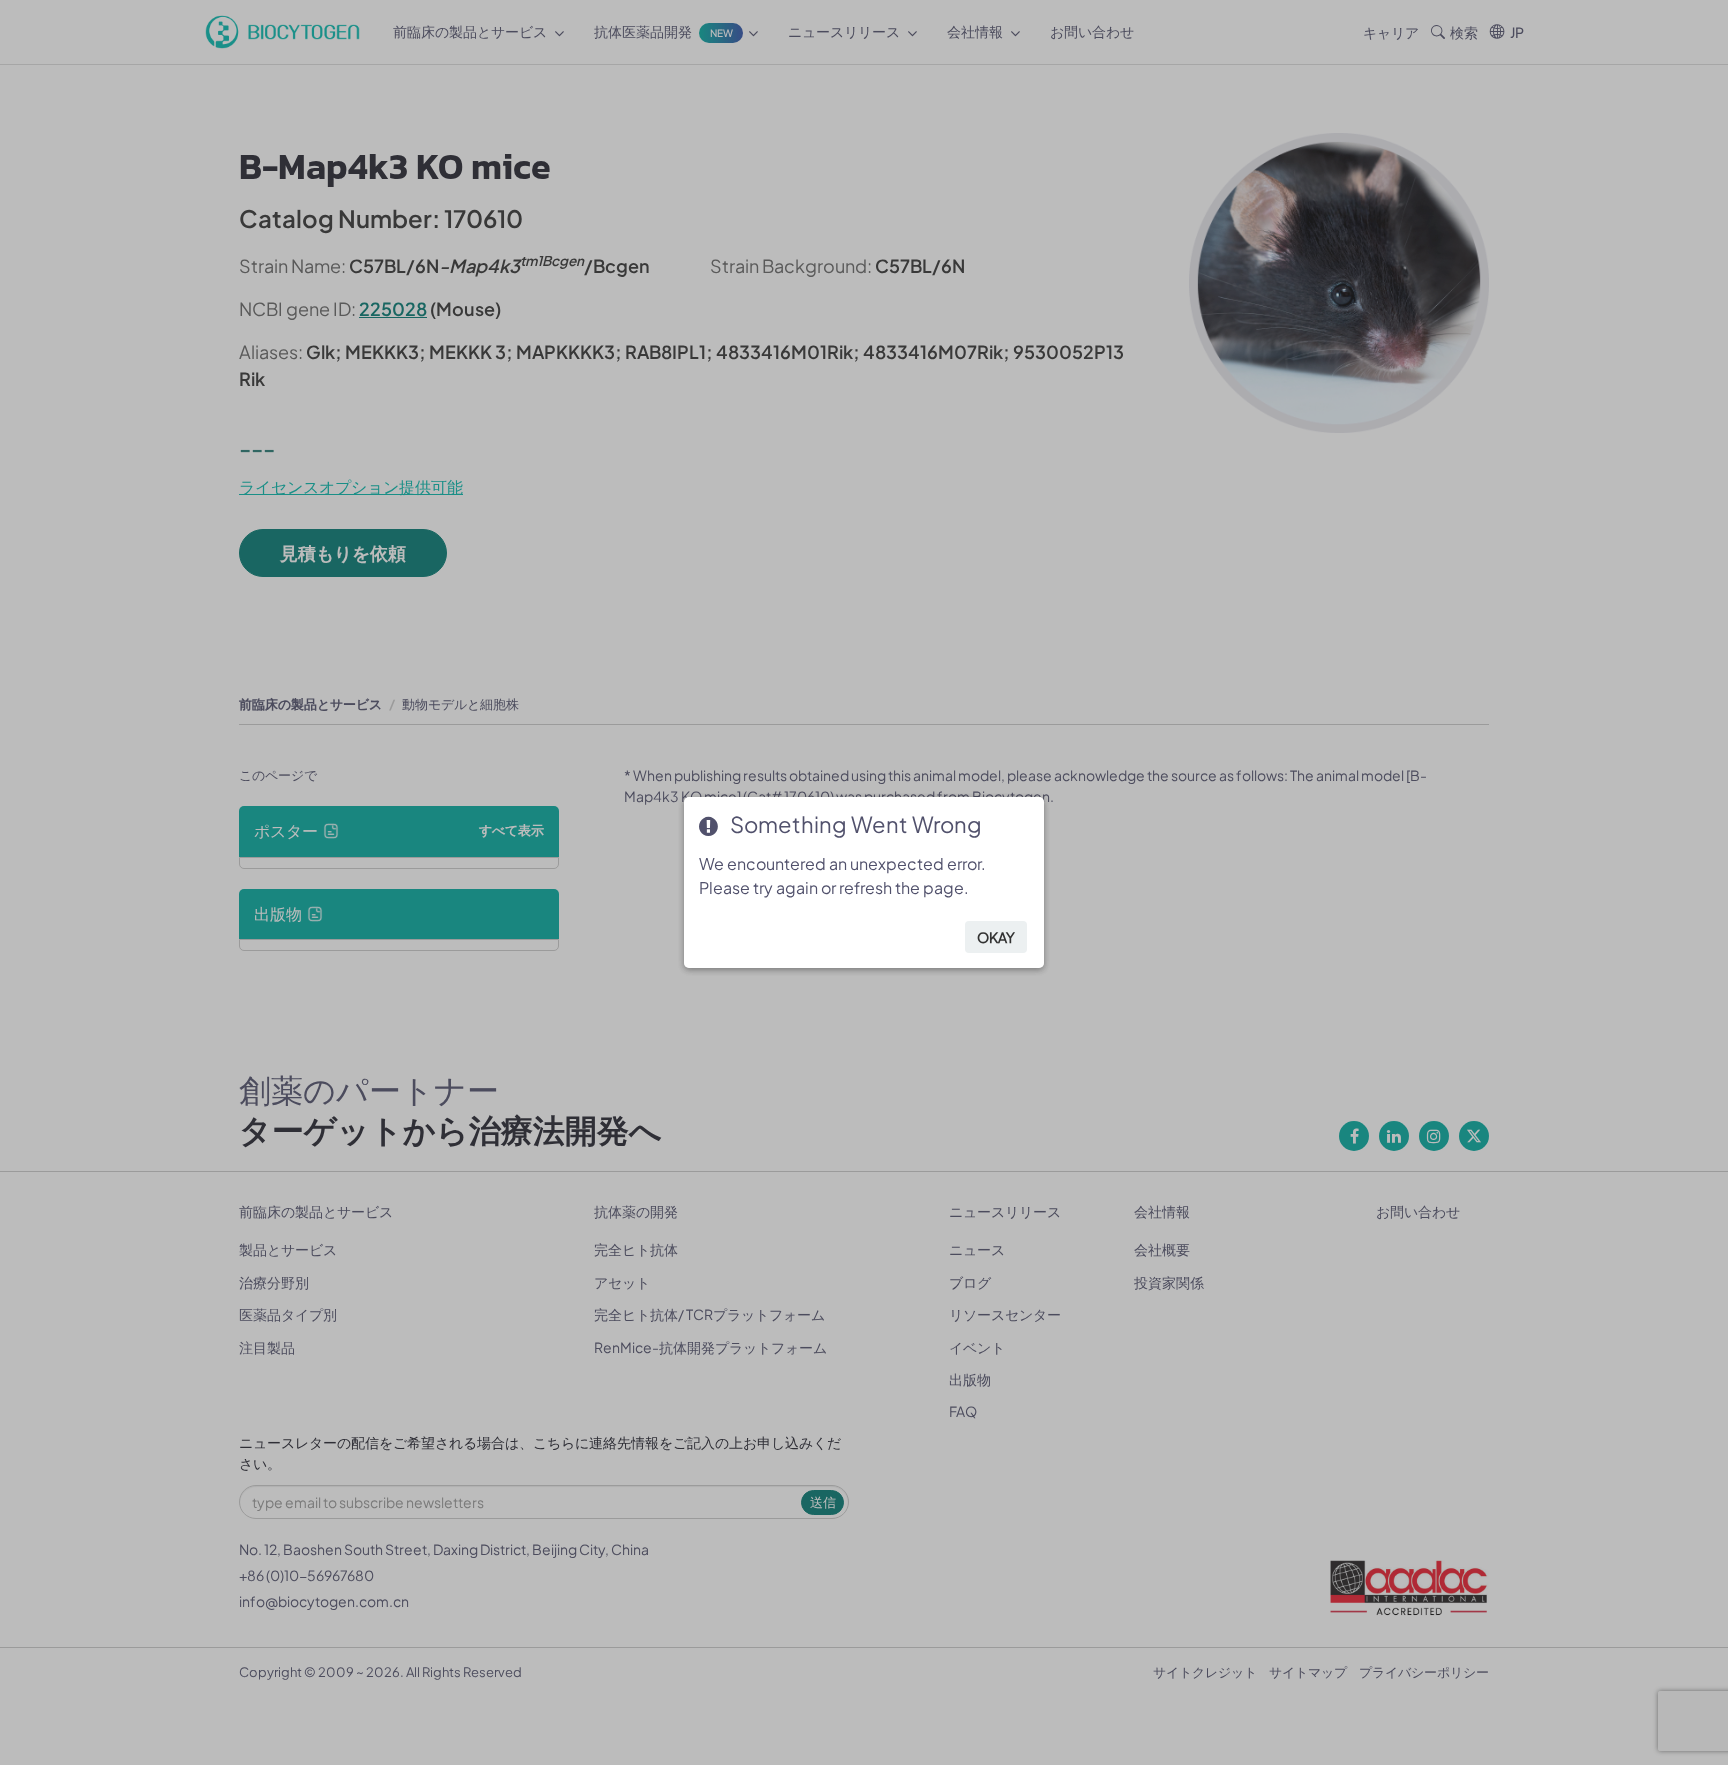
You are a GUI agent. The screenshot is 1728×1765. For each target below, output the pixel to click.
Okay (996, 937)
